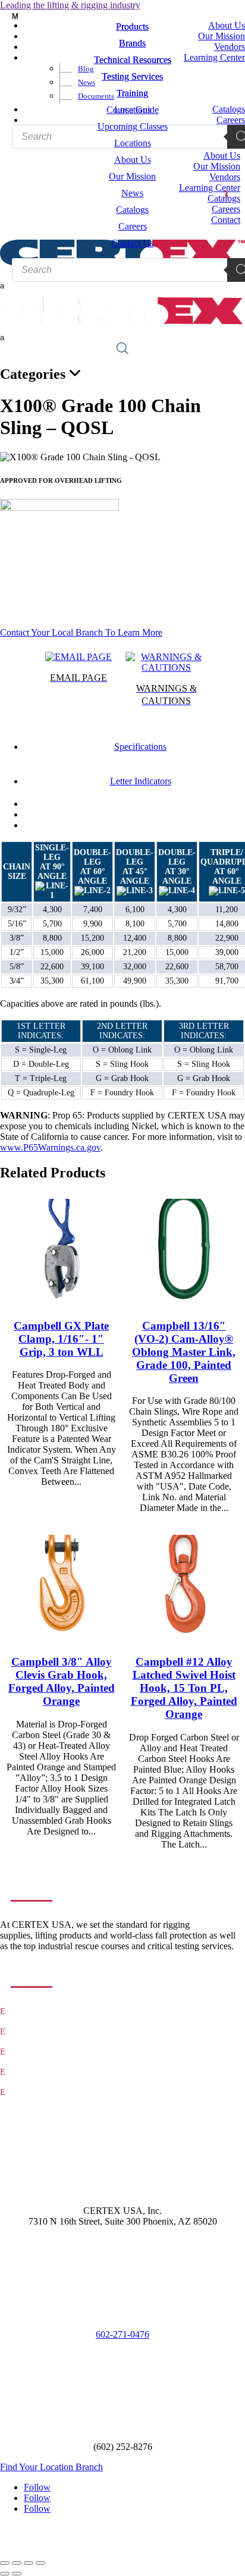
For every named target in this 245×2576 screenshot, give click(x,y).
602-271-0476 (122, 2334)
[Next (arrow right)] (17, 2574)
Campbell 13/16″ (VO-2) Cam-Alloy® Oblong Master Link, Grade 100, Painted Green (184, 1352)
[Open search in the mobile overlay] (122, 348)
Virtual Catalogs (37, 2092)
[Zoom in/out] (5, 2563)
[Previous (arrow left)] (5, 2574)
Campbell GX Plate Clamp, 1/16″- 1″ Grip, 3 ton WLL (61, 1339)
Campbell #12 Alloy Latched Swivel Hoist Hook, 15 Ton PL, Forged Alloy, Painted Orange (184, 1688)
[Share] (29, 2563)
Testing (23, 2032)
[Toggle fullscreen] (17, 2563)
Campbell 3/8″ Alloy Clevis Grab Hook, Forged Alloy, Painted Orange (62, 1681)
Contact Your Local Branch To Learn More (81, 632)
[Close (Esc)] (40, 2563)
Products (25, 2011)
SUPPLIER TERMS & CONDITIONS (123, 2539)
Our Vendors (31, 2072)
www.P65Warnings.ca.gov (50, 1147)
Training (25, 2052)
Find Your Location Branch (51, 2467)
